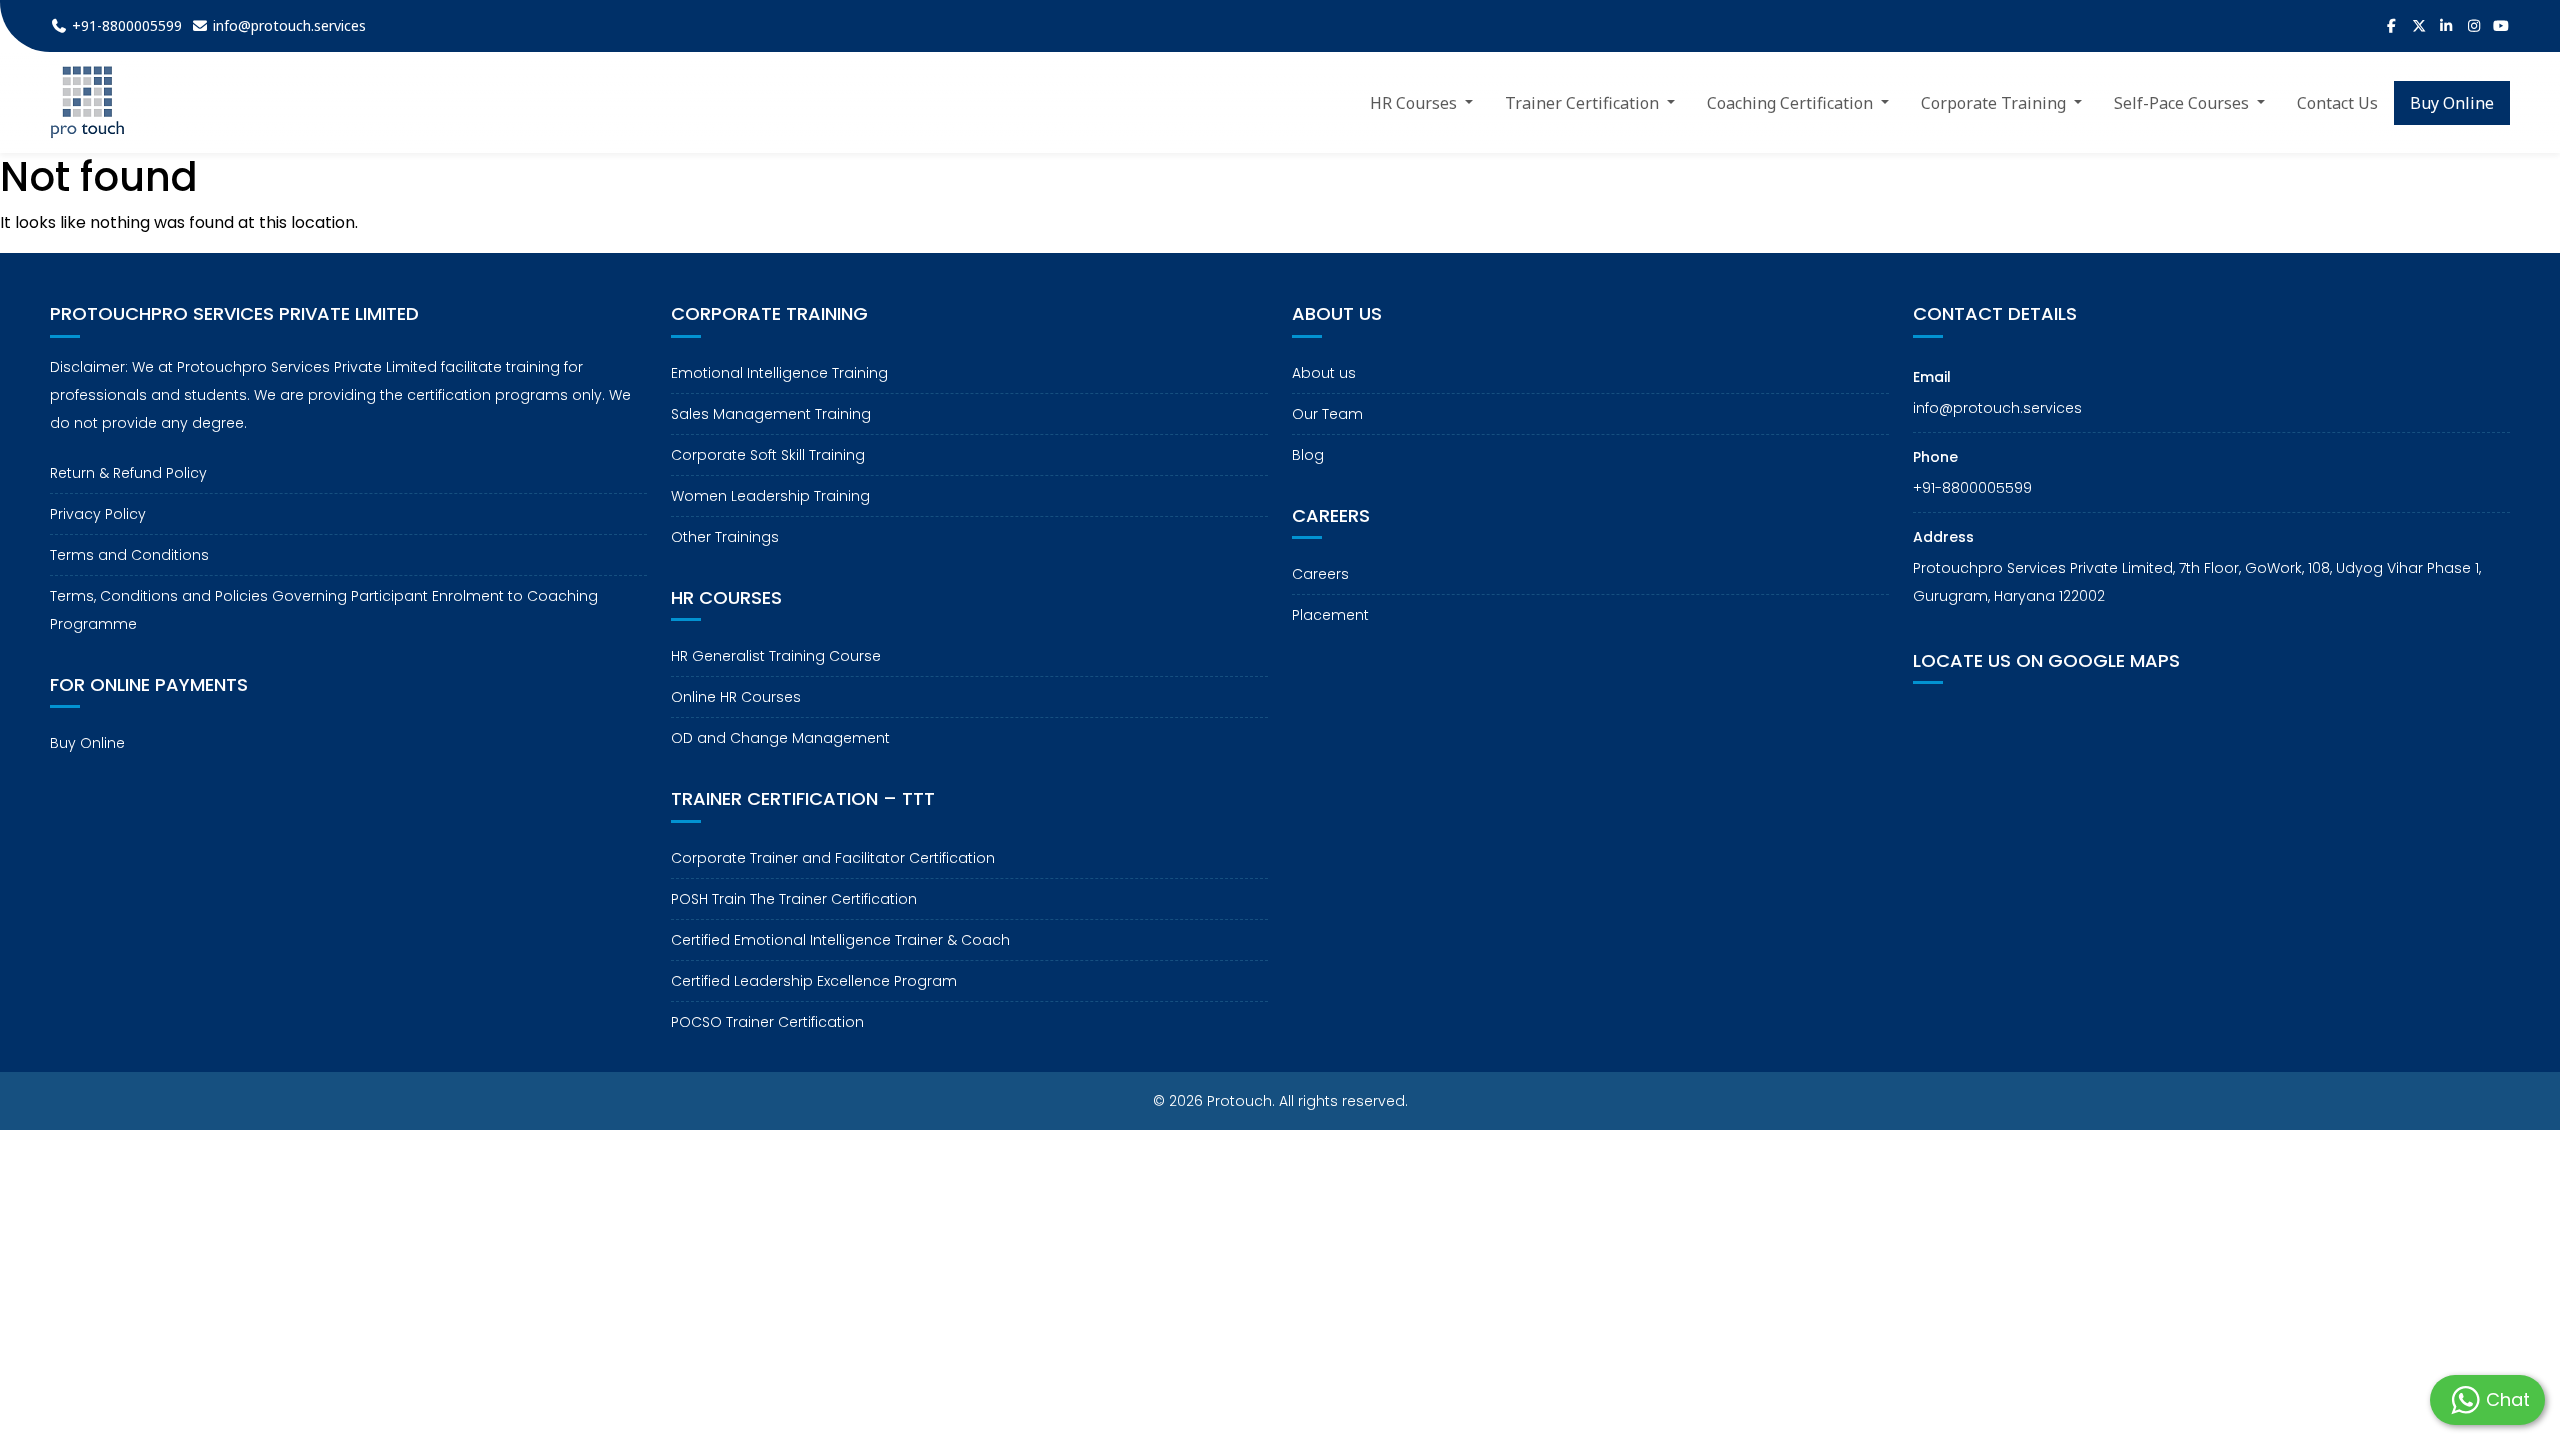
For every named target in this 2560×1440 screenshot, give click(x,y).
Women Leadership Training (770, 496)
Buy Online (87, 743)
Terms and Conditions (129, 555)
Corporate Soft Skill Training (768, 455)
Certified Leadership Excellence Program (814, 981)
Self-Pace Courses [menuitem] (2183, 103)
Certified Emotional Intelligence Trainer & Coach (840, 940)
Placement (1330, 615)
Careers (1320, 574)
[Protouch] (87, 102)
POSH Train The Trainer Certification (794, 899)
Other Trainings (725, 537)
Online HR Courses (736, 697)
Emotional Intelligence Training (779, 373)
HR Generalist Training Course (776, 656)
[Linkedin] (2447, 26)
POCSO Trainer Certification (767, 1022)
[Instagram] (2474, 26)
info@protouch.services (1997, 408)
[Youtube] (2502, 26)
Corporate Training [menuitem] (1995, 103)
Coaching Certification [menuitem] (1792, 103)
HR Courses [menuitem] (1415, 103)
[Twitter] (2419, 26)
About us (1324, 373)
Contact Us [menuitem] (2337, 103)
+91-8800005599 (1972, 488)
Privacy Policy (98, 514)
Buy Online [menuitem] (2452, 103)
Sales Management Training (771, 414)
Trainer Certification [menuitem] (1584, 103)
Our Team (1327, 414)
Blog (1308, 455)
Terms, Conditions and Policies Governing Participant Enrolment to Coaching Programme (324, 610)
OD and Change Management (780, 738)
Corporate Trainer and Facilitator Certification (833, 858)
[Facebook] (2392, 26)
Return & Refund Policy (128, 473)
